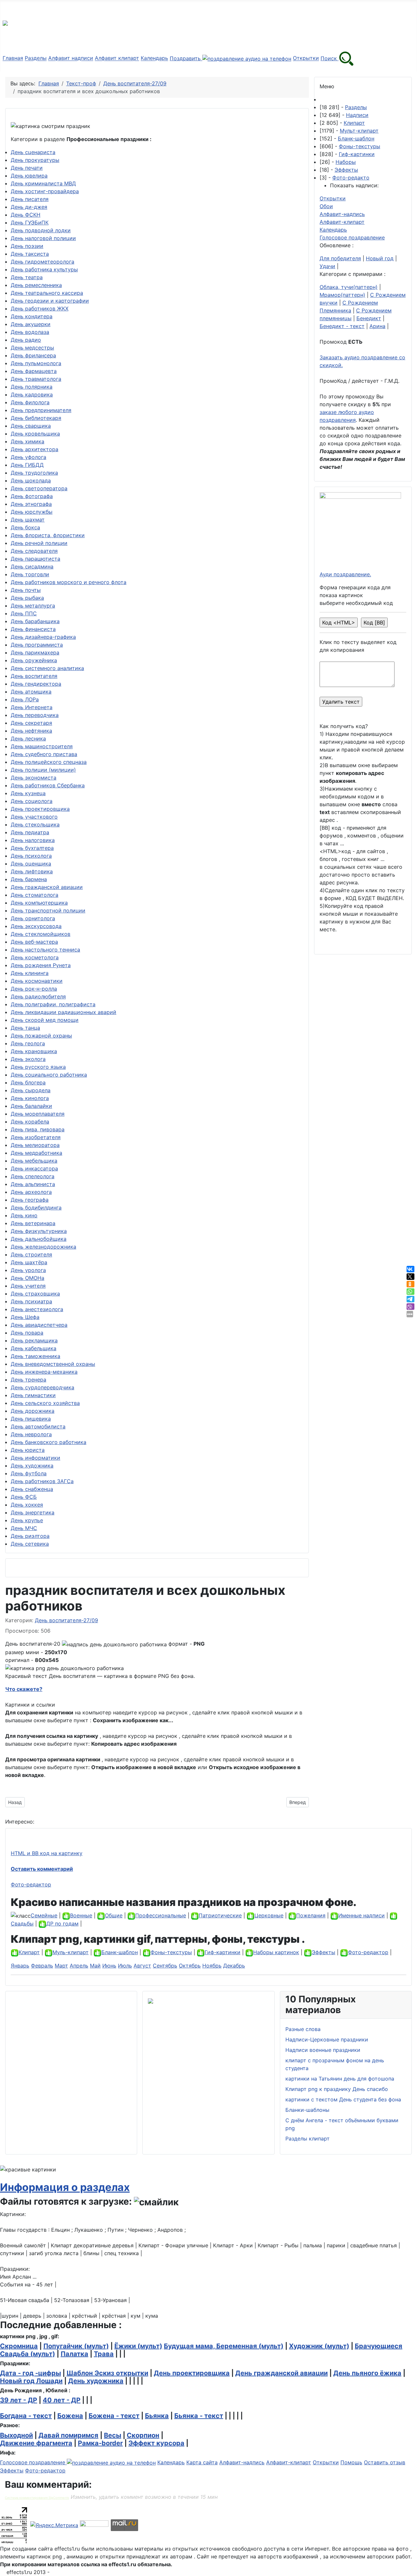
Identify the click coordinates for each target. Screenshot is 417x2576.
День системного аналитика (47, 668)
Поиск (330, 58)
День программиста (37, 645)
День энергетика (33, 1512)
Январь (20, 1966)
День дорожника (33, 1411)
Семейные (44, 1915)
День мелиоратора (35, 1145)
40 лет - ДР (62, 2400)
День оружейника (34, 660)
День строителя (31, 1254)
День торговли (30, 574)
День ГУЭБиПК (30, 222)
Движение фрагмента (36, 2443)
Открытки (306, 58)
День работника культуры (44, 269)
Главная (13, 58)
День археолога (31, 1192)
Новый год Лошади (31, 2381)
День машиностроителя (42, 746)
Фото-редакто (351, 178)
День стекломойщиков (41, 934)
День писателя (30, 199)
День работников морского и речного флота (69, 582)
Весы (113, 2435)
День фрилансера (33, 355)
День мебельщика (34, 1161)
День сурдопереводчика (43, 1387)
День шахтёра (29, 1262)
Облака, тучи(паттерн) (349, 287)
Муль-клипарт (71, 1952)
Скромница (19, 2346)
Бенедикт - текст (342, 326)
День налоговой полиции (43, 238)
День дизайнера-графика (43, 637)
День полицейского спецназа (49, 762)
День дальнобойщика (39, 1239)
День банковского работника (49, 1442)
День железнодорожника (43, 1247)
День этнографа (31, 504)
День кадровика (32, 394)
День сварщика (31, 426)
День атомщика (31, 692)
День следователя (34, 551)
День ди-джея (29, 207)
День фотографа (32, 496)
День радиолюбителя (38, 996)
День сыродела (31, 1090)
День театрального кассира (47, 293)
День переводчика (35, 715)
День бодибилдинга (36, 1208)
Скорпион (143, 2435)
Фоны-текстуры (359, 146)
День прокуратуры (35, 160)
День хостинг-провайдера (45, 191)
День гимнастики (33, 1395)
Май (95, 1966)
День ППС (24, 613)
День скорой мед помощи (45, 1020)
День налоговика (33, 840)
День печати (27, 168)
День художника (32, 1466)
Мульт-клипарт (359, 131)
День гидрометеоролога (43, 262)
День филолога (30, 402)
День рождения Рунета (41, 965)
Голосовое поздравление (352, 237)
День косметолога (35, 957)
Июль (125, 1966)
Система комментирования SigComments (37, 2498)
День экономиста (34, 778)
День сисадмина (32, 566)
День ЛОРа (25, 699)
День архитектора (35, 449)
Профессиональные (161, 1915)
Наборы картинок (276, 1952)
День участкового (34, 817)
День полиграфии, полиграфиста (53, 1004)
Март (61, 1966)
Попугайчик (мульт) (76, 2346)
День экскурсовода (36, 926)
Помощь (351, 2462)
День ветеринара (33, 1223)
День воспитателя (34, 676)
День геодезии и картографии (50, 301)
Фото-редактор (31, 1884)
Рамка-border (100, 2443)
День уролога (28, 1270)
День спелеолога (33, 1176)
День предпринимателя (41, 410)
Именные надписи (361, 1915)
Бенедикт (369, 318)
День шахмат (28, 520)
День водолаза (30, 332)
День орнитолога (33, 918)
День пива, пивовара (38, 1129)
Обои (326, 206)
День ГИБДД (27, 465)
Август (142, 1966)
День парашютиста (36, 559)
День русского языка (38, 1067)
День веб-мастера (34, 942)
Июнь (109, 1966)
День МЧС (24, 1528)
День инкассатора (34, 1168)
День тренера (29, 1380)
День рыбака (27, 598)
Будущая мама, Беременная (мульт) (224, 2346)
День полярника (32, 387)
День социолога (32, 801)
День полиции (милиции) (43, 770)
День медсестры (32, 348)
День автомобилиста (38, 1426)
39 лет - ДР (19, 2400)
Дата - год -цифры (30, 2373)
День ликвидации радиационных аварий (64, 1012)
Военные (81, 1915)
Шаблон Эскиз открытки (107, 2373)
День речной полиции (39, 543)
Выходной (16, 2435)
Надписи (357, 115)
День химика (28, 441)
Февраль (42, 1966)
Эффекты (346, 170)
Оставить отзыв (385, 2462)
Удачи (327, 266)
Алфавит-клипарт (342, 222)
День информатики (36, 1458)
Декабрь (234, 1966)
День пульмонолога (36, 363)
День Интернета (32, 707)
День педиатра (30, 832)
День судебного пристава (44, 754)
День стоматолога (35, 895)
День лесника (28, 738)
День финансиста (33, 629)
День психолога (31, 856)
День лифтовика (32, 871)
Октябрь (190, 1966)
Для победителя (340, 258)
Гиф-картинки (357, 154)
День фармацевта (34, 371)
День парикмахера (35, 652)
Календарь (154, 58)
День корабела (30, 1122)
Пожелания (311, 1915)
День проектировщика (40, 809)
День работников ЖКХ (40, 308)
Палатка (74, 2354)
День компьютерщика (39, 903)
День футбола (29, 1473)
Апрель (79, 1966)
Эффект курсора (156, 2443)
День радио (26, 340)
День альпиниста (33, 1184)
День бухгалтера (32, 848)
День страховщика (35, 1294)
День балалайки (31, 1106)
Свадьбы (22, 1924)
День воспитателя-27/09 (66, 1620)
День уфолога (29, 457)
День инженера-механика (44, 1372)
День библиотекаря (36, 418)
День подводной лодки (41, 230)
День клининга (30, 973)
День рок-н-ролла (34, 989)
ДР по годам (62, 1924)
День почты (26, 590)
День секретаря (31, 723)
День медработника (36, 1153)
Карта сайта (202, 2462)
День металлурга (33, 606)
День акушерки (31, 324)
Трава (104, 2354)
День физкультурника (39, 1231)
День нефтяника (31, 731)
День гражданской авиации (47, 887)
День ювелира (29, 176)
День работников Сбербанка (48, 785)
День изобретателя (36, 1137)
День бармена (29, 879)
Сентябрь (165, 1966)
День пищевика (31, 1419)
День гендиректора (36, 684)
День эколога (28, 1059)
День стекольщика (35, 824)
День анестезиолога (37, 1309)
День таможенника (36, 1356)
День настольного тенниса (45, 950)
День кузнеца (28, 793)
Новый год (380, 258)
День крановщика (34, 1051)
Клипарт (354, 123)
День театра (27, 277)
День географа (30, 1200)
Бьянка (157, 2416)
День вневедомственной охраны (53, 1364)
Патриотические (220, 1915)
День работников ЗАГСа (42, 1481)
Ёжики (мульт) (138, 2346)
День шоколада (31, 480)
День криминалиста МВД (43, 183)
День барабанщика (35, 621)
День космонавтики (37, 981)
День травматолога (36, 379)
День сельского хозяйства (45, 1403)
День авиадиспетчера (39, 1325)
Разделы (36, 58)
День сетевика (30, 1544)
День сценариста (33, 152)
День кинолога (30, 1098)
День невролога (31, 1434)
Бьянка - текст (199, 2416)
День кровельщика (35, 434)
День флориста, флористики (48, 535)
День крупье (27, 1520)
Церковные (269, 1915)
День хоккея (27, 1505)
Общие (114, 1915)
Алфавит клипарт (117, 58)
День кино (24, 1215)
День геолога (28, 1043)
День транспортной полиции (48, 910)
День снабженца (32, 1489)
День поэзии (27, 246)
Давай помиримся (68, 2435)
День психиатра (31, 1301)
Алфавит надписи (71, 58)
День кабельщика (34, 1348)
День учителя (28, 1286)
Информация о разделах (65, 2187)
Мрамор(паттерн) (342, 295)
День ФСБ (24, 1497)
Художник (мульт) (319, 2346)
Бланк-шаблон (356, 138)
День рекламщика (34, 1340)
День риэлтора (30, 1536)
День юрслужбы (32, 512)
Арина (377, 326)
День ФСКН (26, 215)
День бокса (25, 527)
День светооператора (39, 488)
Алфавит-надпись (342, 214)
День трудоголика (34, 473)
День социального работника (49, 1075)
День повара (27, 1333)
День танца (25, 1028)
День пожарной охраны (41, 1036)
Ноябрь (212, 1966)
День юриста (28, 1450)
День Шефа (25, 1317)
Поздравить (186, 58)
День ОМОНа (28, 1278)
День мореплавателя (38, 1114)
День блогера (28, 1082)
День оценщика (31, 864)
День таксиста (30, 254)
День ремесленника (36, 285)
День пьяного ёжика (367, 2373)
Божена (70, 2416)
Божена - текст (114, 2416)
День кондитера (32, 316)
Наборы (346, 162)
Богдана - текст (26, 2416)
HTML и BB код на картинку (47, 1853)
